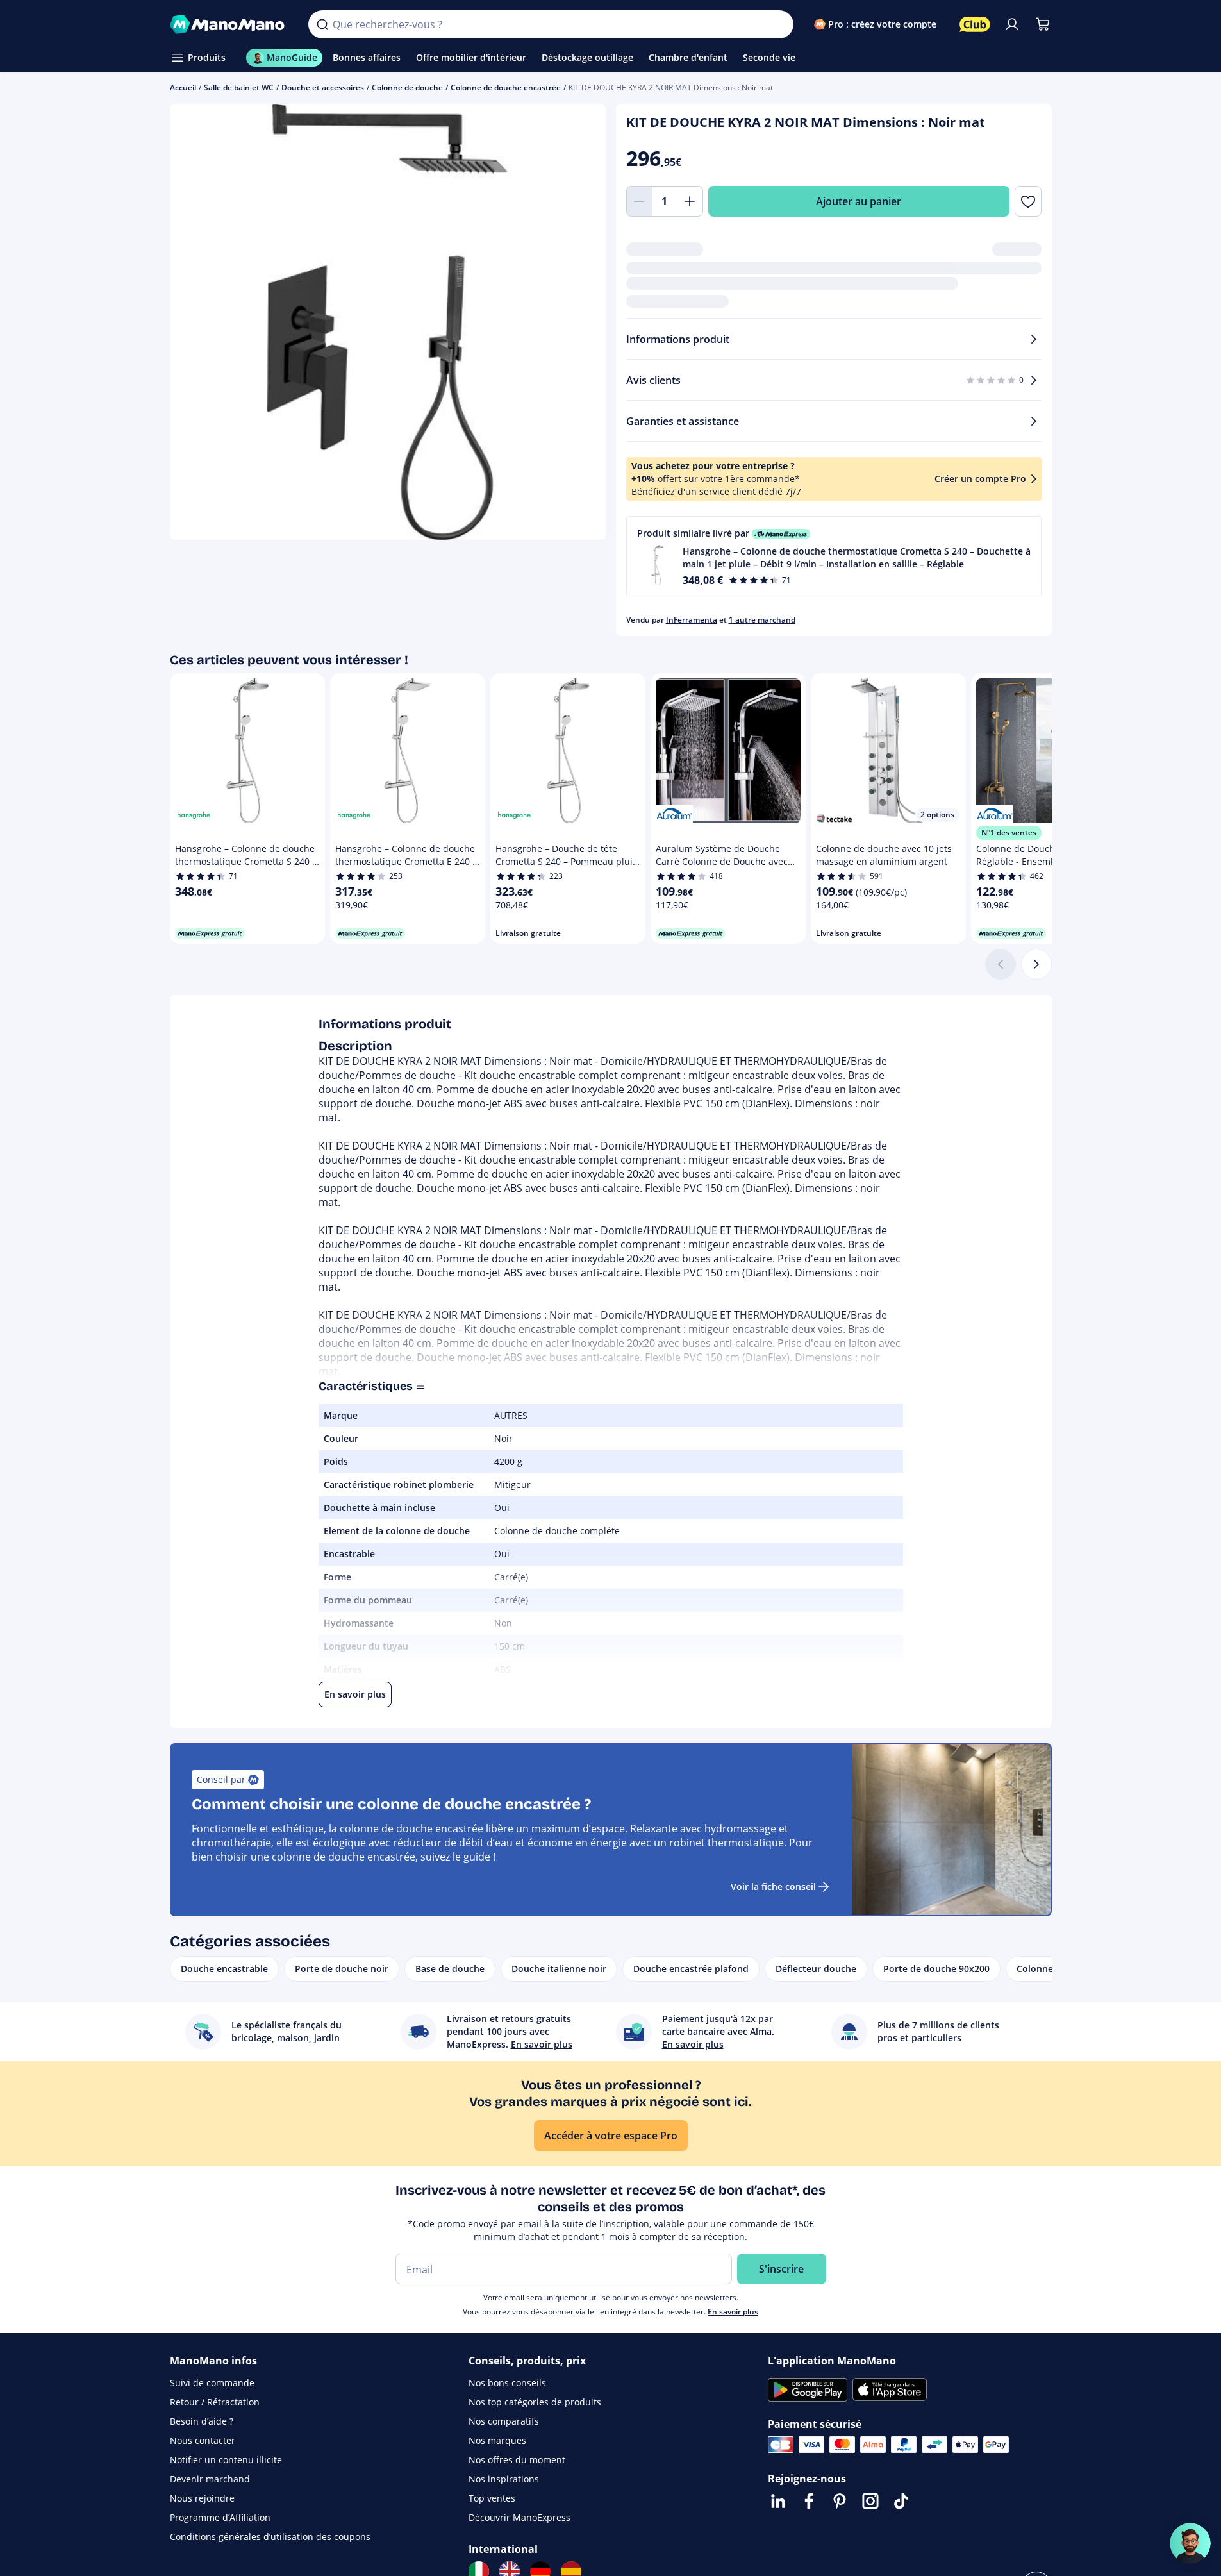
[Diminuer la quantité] (639, 201)
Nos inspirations (504, 2479)
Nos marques (497, 2440)
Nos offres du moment (517, 2460)
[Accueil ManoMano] (229, 24)
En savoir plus (733, 2312)
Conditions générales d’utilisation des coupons (270, 2537)
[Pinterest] (840, 2501)
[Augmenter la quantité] (690, 201)
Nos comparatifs (504, 2421)
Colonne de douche (407, 88)
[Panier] (1043, 24)
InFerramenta (692, 620)
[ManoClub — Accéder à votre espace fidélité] (975, 24)
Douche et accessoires (323, 88)
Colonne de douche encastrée (506, 88)
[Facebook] (809, 2501)
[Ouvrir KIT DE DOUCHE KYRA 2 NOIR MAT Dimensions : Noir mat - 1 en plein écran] (388, 322)
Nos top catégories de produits (535, 2402)
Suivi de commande (212, 2383)
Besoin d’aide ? (202, 2421)
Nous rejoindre (202, 2498)
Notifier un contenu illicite (226, 2460)
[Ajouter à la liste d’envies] (1028, 201)
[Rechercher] (322, 24)
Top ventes (492, 2498)
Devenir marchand (210, 2479)
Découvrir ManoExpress (519, 2517)
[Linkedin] (778, 2501)
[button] (834, 556)
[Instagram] (870, 2501)
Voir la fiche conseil (773, 1886)
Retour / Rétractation (215, 2402)
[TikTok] (901, 2501)
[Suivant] (1036, 964)
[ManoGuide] (1190, 2543)
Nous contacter (203, 2440)
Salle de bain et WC (239, 88)
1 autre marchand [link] (762, 620)
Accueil (183, 88)
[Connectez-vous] (1012, 24)
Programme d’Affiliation (220, 2517)
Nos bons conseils (507, 2383)
